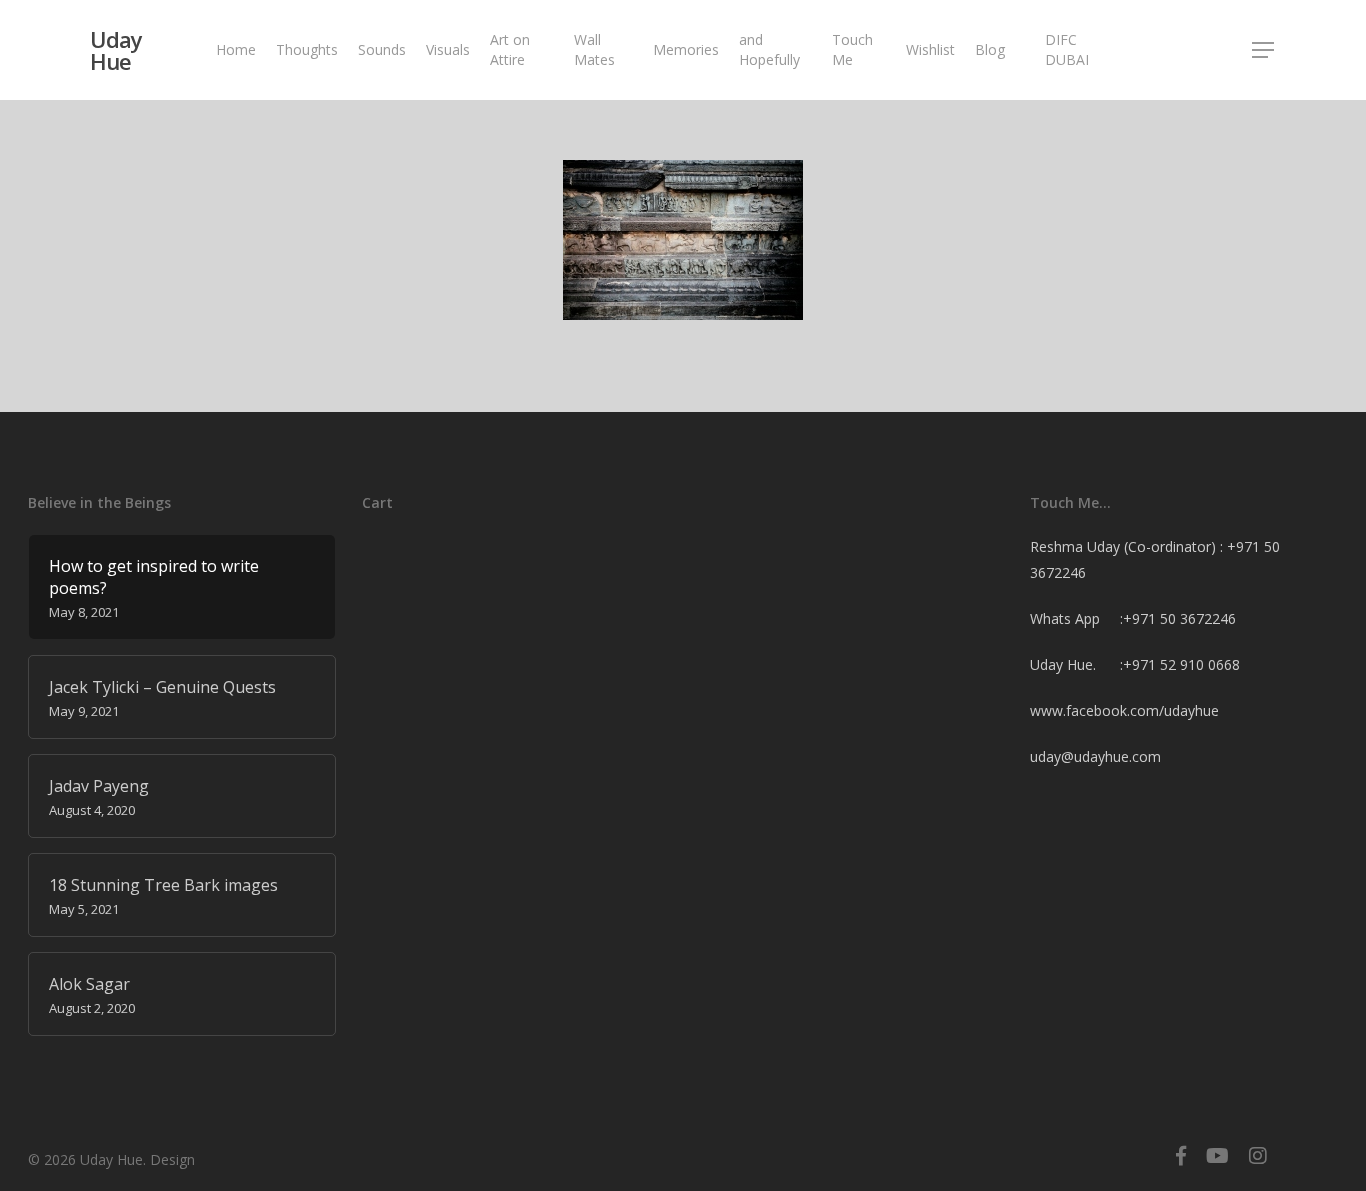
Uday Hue (116, 50)
